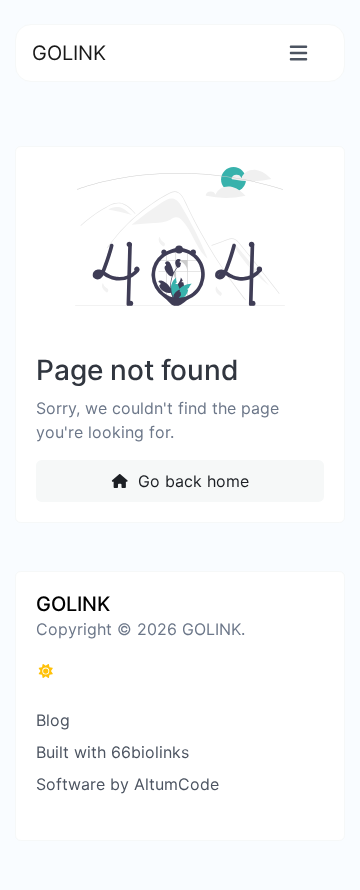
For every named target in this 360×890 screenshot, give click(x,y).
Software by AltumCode (127, 784)
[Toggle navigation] (298, 53)
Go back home (191, 481)
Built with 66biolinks (112, 752)
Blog (53, 720)
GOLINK (69, 53)
